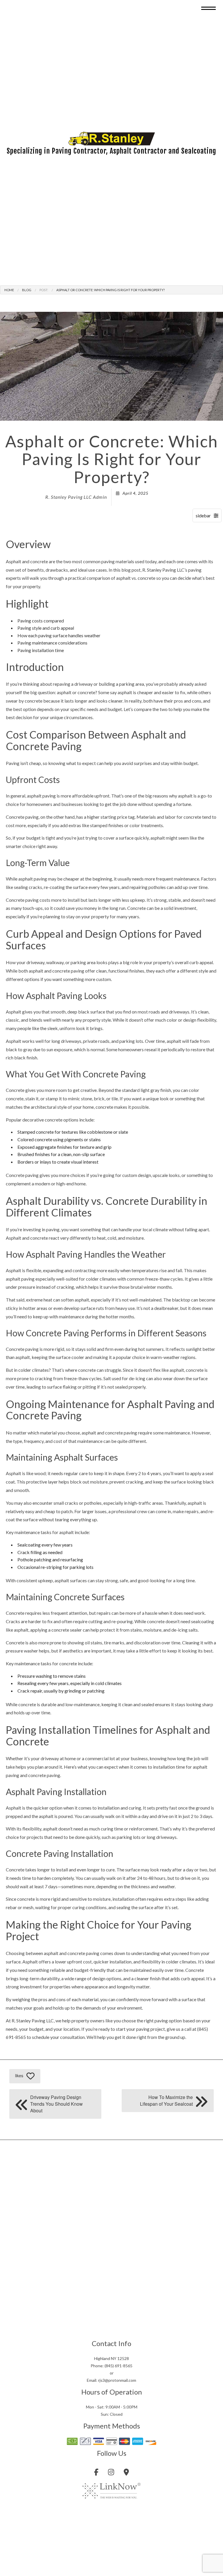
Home (9, 290)
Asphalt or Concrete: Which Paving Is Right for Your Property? (110, 290)
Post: (44, 290)
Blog (27, 290)
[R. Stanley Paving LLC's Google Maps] (126, 2473)
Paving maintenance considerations (52, 643)
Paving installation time (41, 650)
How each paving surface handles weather (59, 635)
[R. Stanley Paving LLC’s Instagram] (111, 2473)
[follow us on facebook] (96, 2473)
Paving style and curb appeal (46, 628)
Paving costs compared (41, 621)
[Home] (111, 138)
